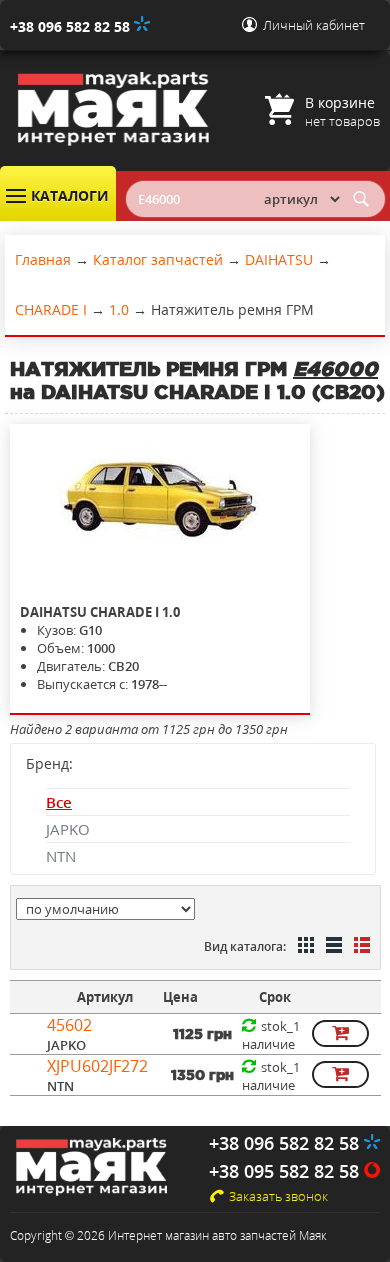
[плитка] (304, 947)
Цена (180, 997)
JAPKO (68, 829)
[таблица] (332, 947)
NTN (61, 856)
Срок (275, 997)
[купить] (340, 1033)
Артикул (105, 997)
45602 (69, 1025)
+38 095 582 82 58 (286, 1171)
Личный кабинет (314, 25)
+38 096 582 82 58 (72, 26)
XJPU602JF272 (97, 1066)
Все (59, 802)
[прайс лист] (360, 947)
